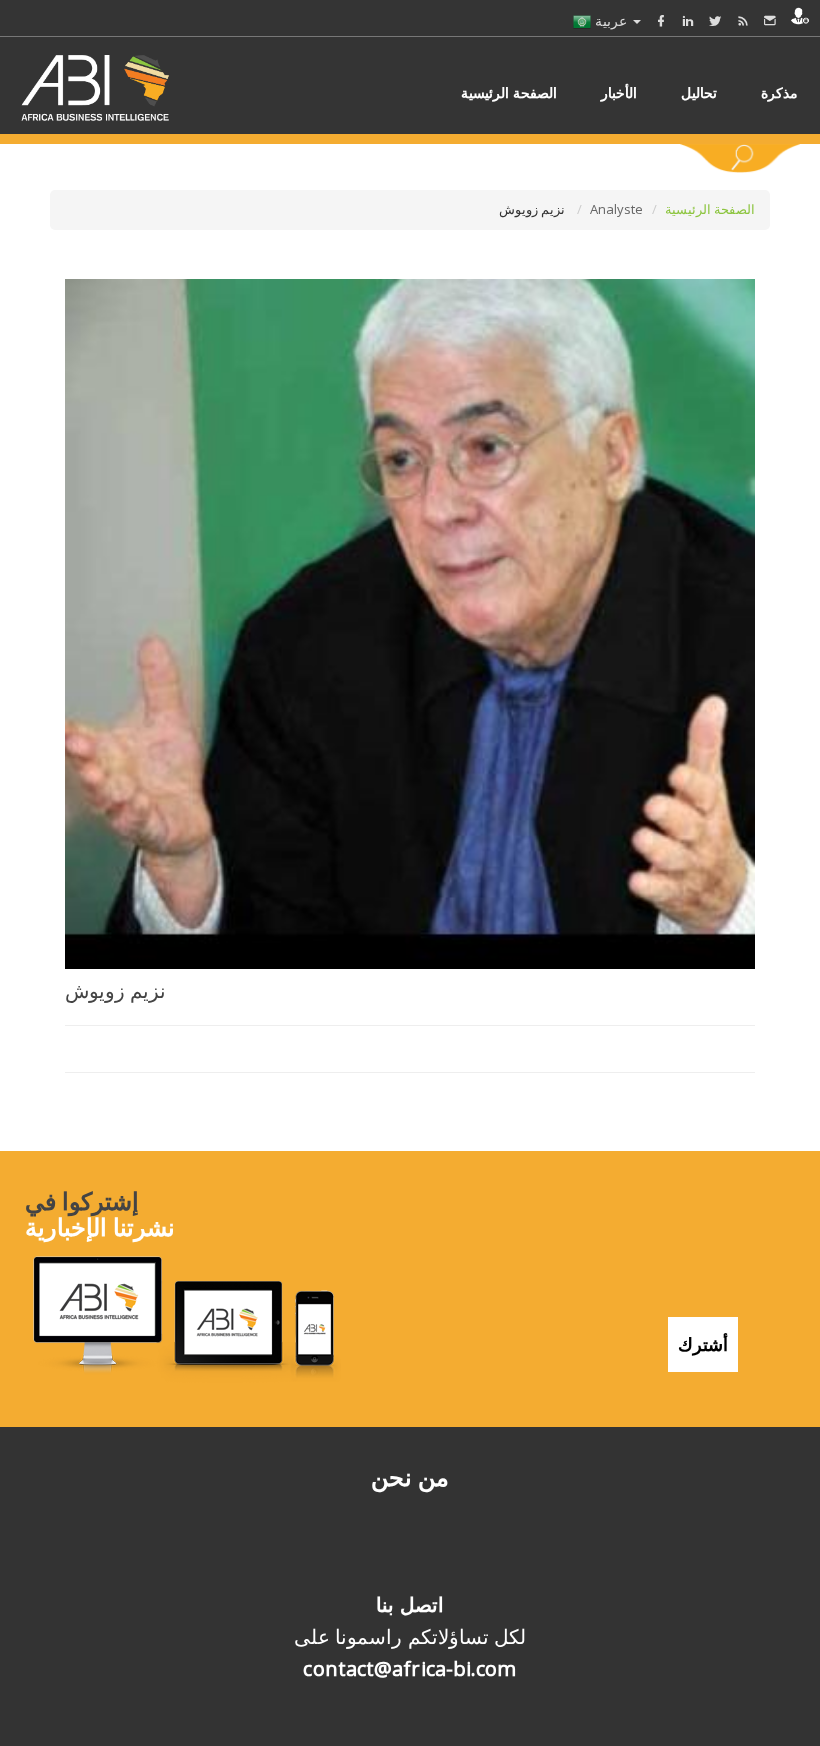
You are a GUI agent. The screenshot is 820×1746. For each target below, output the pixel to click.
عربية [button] (611, 20)
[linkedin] (688, 20)
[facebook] (661, 20)
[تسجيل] (800, 16)
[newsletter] (770, 20)
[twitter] (715, 20)
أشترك (703, 1344)
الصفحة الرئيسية (710, 209)
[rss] (743, 20)
